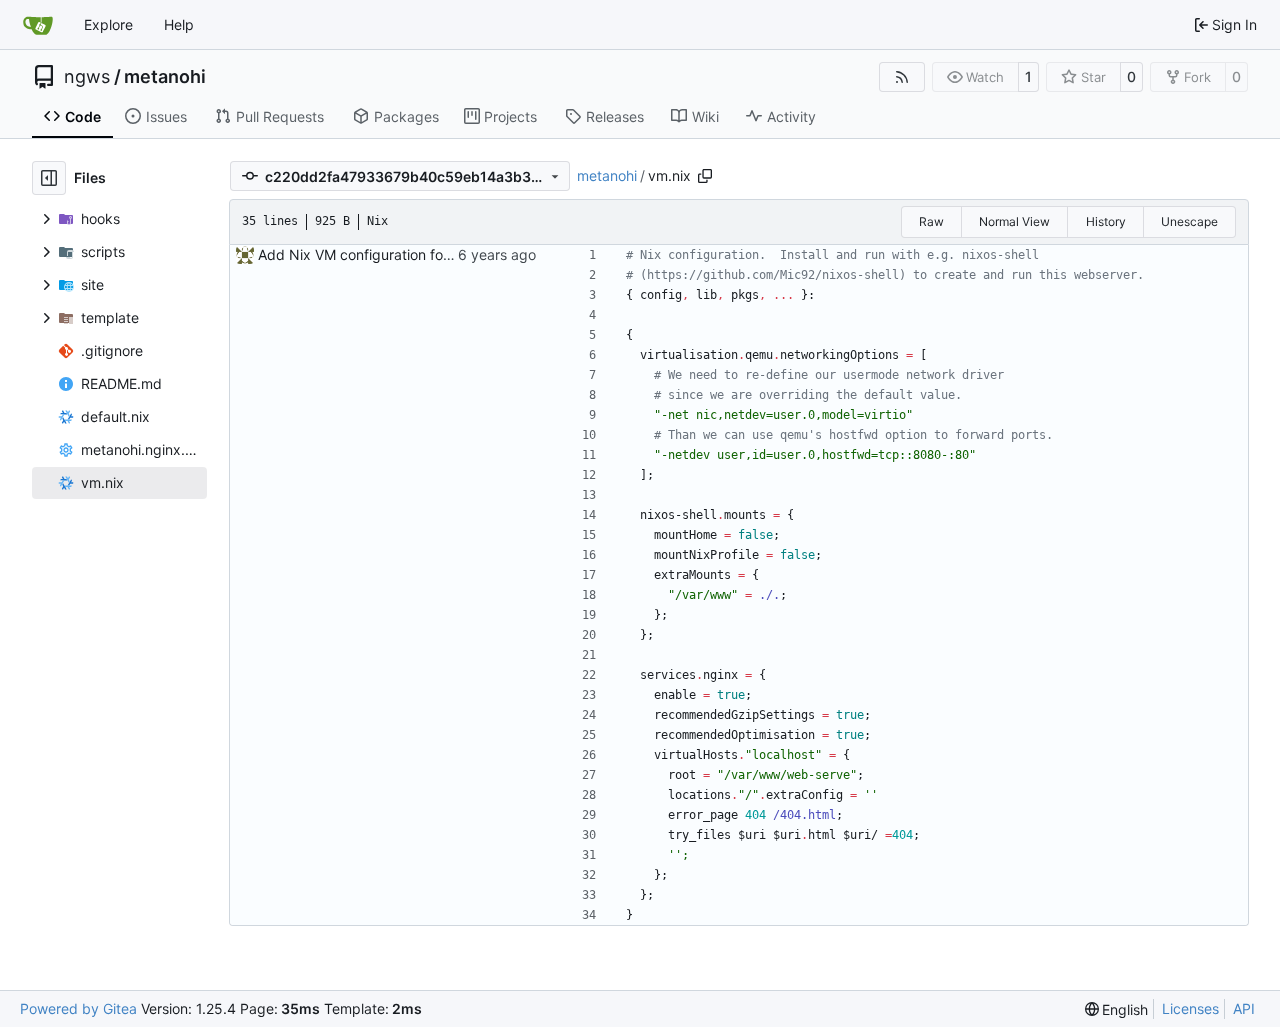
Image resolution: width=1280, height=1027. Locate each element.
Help (179, 24)
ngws (87, 77)
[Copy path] (705, 176)
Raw (931, 221)
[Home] (38, 25)
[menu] (1117, 1009)
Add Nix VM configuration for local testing (394, 254)
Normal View (1014, 221)
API (1244, 1008)
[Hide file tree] (49, 178)
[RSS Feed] (902, 77)
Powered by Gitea (78, 1008)
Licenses (1190, 1008)
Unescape (1189, 221)
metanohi (165, 77)
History (1106, 221)
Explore (108, 24)
